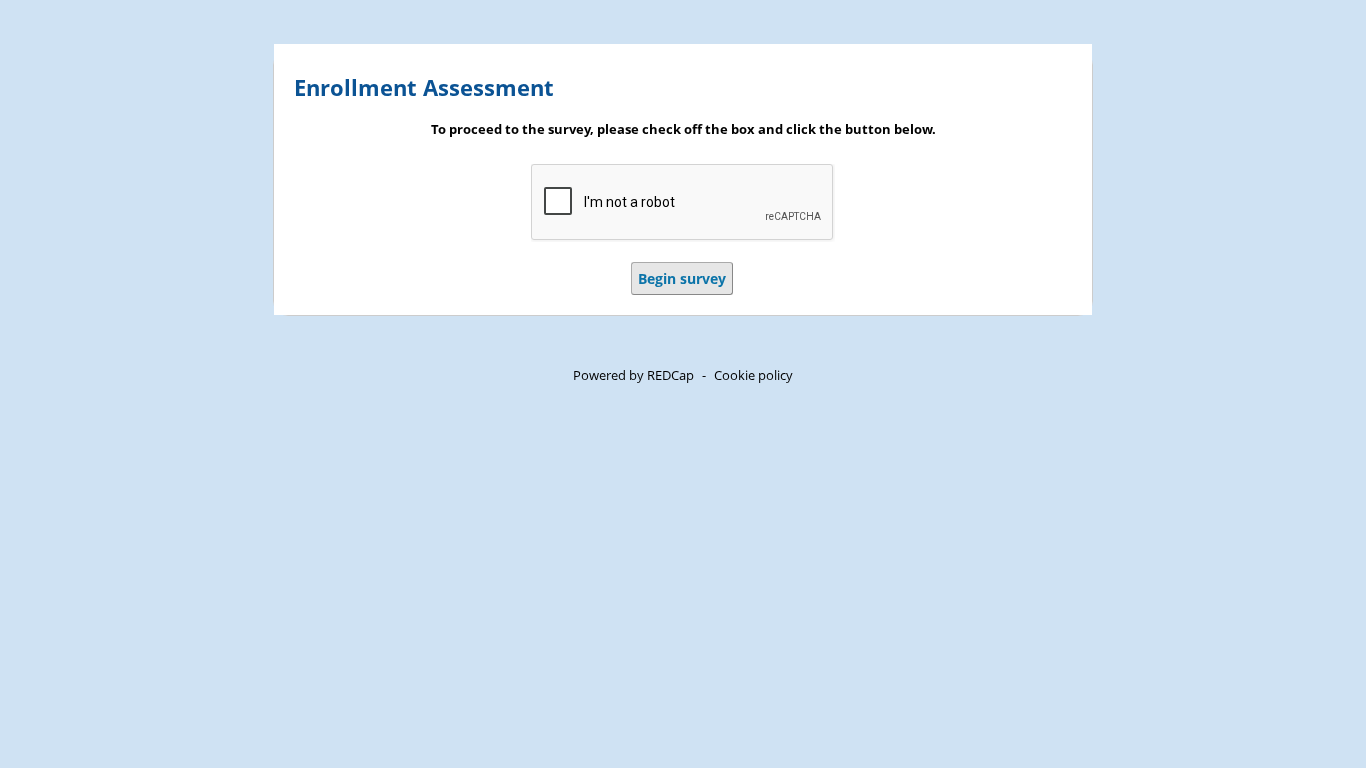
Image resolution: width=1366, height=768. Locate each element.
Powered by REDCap (633, 375)
